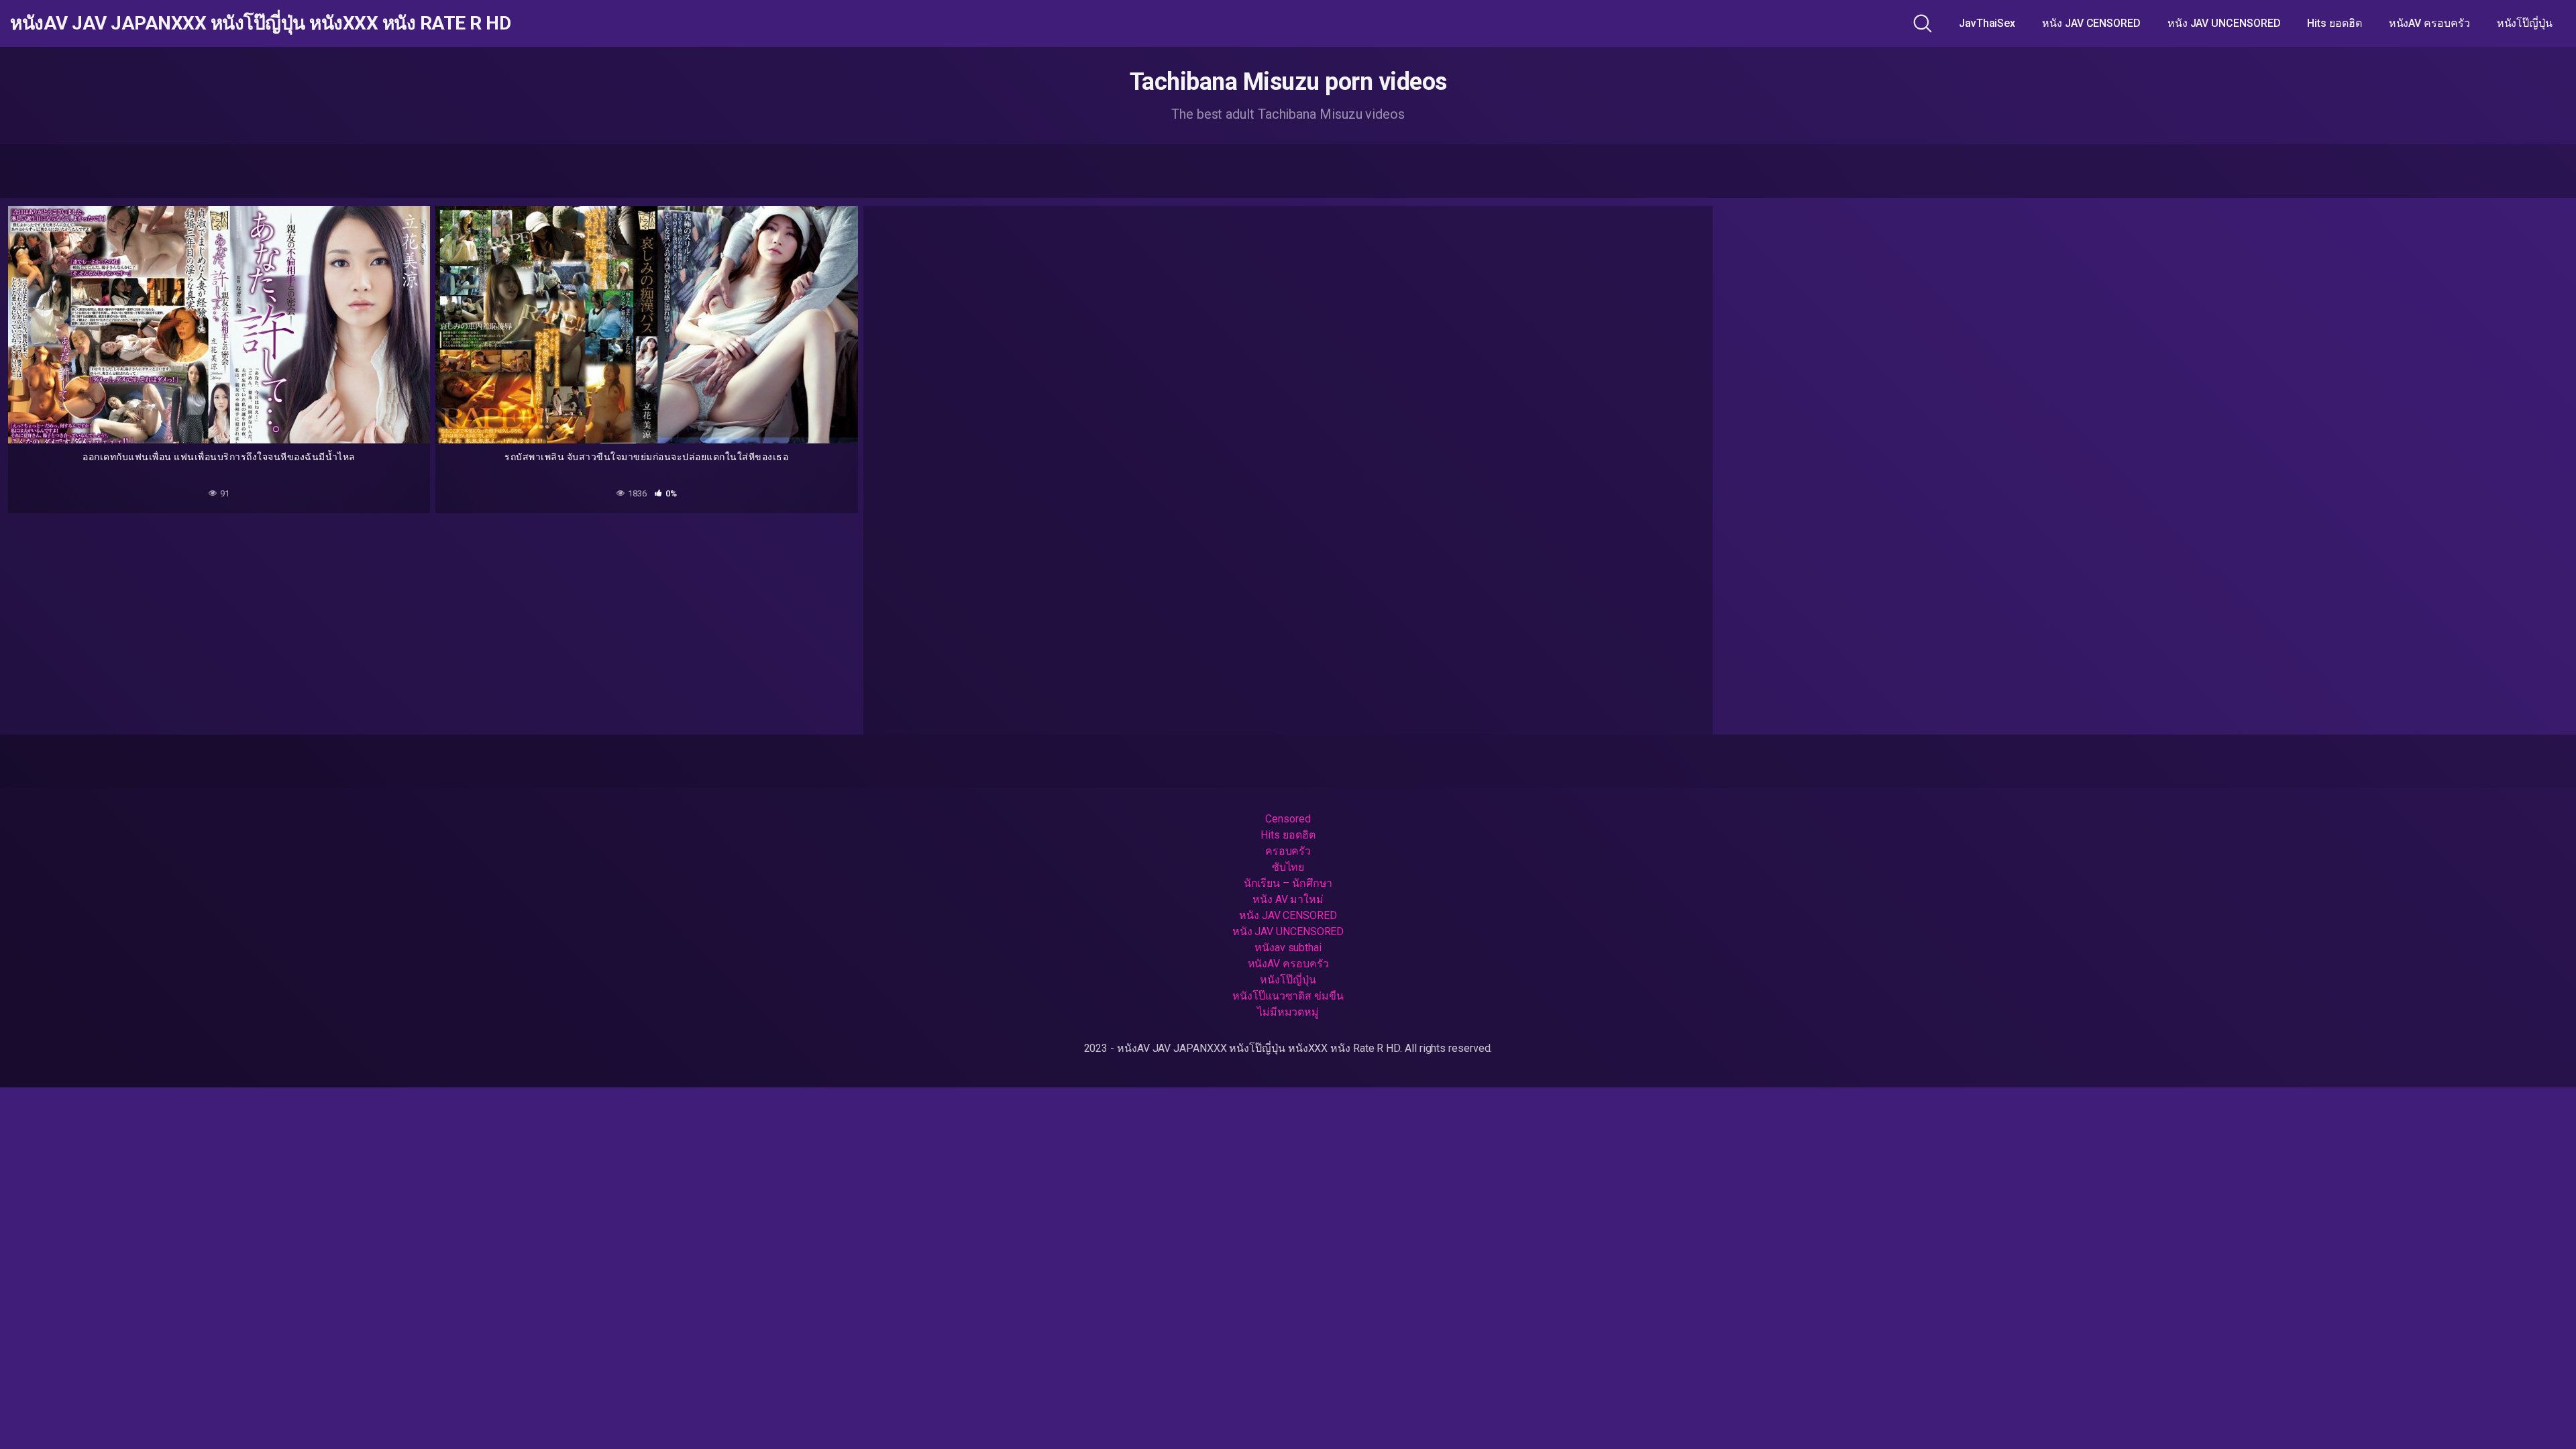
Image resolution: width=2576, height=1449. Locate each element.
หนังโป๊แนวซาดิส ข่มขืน (1288, 996)
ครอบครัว (1288, 851)
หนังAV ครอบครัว (2429, 23)
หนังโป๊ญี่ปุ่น (2525, 23)
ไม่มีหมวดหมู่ (1288, 1012)
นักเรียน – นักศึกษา (1288, 883)
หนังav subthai (1288, 948)
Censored (1288, 819)
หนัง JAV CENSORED (2091, 23)
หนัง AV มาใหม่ (1288, 899)
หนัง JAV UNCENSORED (2224, 23)
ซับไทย (1288, 867)
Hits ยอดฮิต (2334, 23)
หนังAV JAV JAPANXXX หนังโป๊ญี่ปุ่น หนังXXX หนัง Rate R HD (260, 23)
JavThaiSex (1987, 23)
